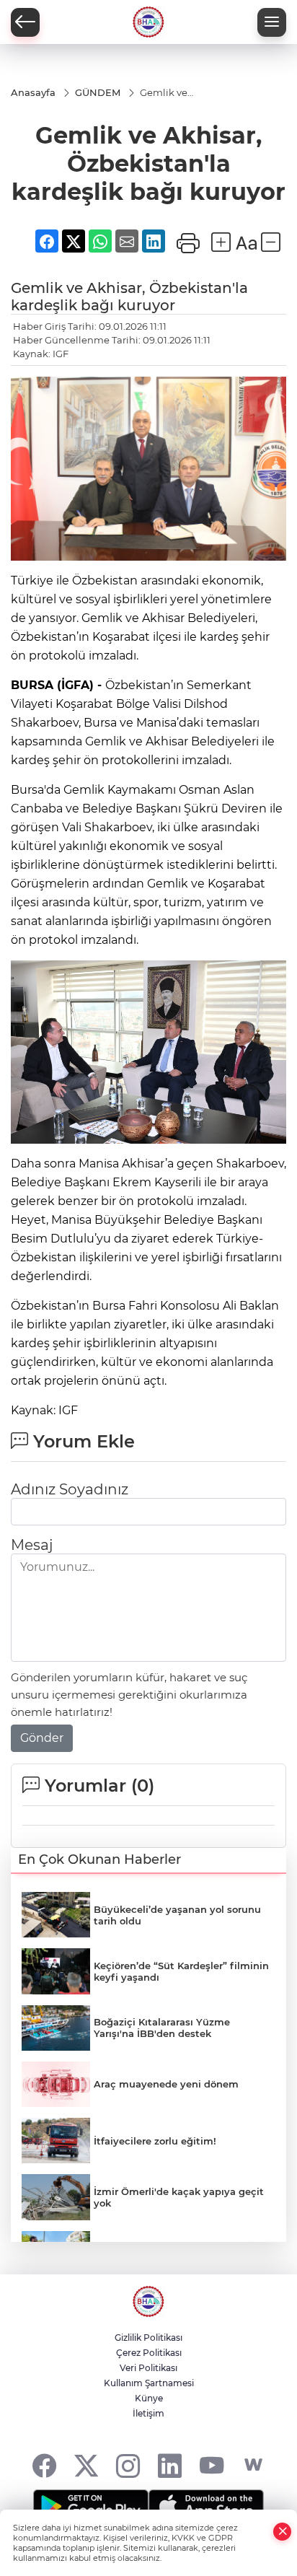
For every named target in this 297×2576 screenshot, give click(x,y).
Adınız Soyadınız (70, 1489)
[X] (86, 2465)
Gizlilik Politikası (148, 2338)
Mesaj (32, 1545)
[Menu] (272, 22)
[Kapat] (283, 2532)
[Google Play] (91, 2507)
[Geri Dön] (25, 22)
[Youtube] (212, 2465)
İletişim (148, 2413)
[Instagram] (128, 2465)
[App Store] (206, 2507)
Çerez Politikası (149, 2353)
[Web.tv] (253, 2465)
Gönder (42, 1738)
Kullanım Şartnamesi (149, 2383)
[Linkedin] (170, 2465)
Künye (149, 2398)
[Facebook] (44, 2465)
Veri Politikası (148, 2368)
